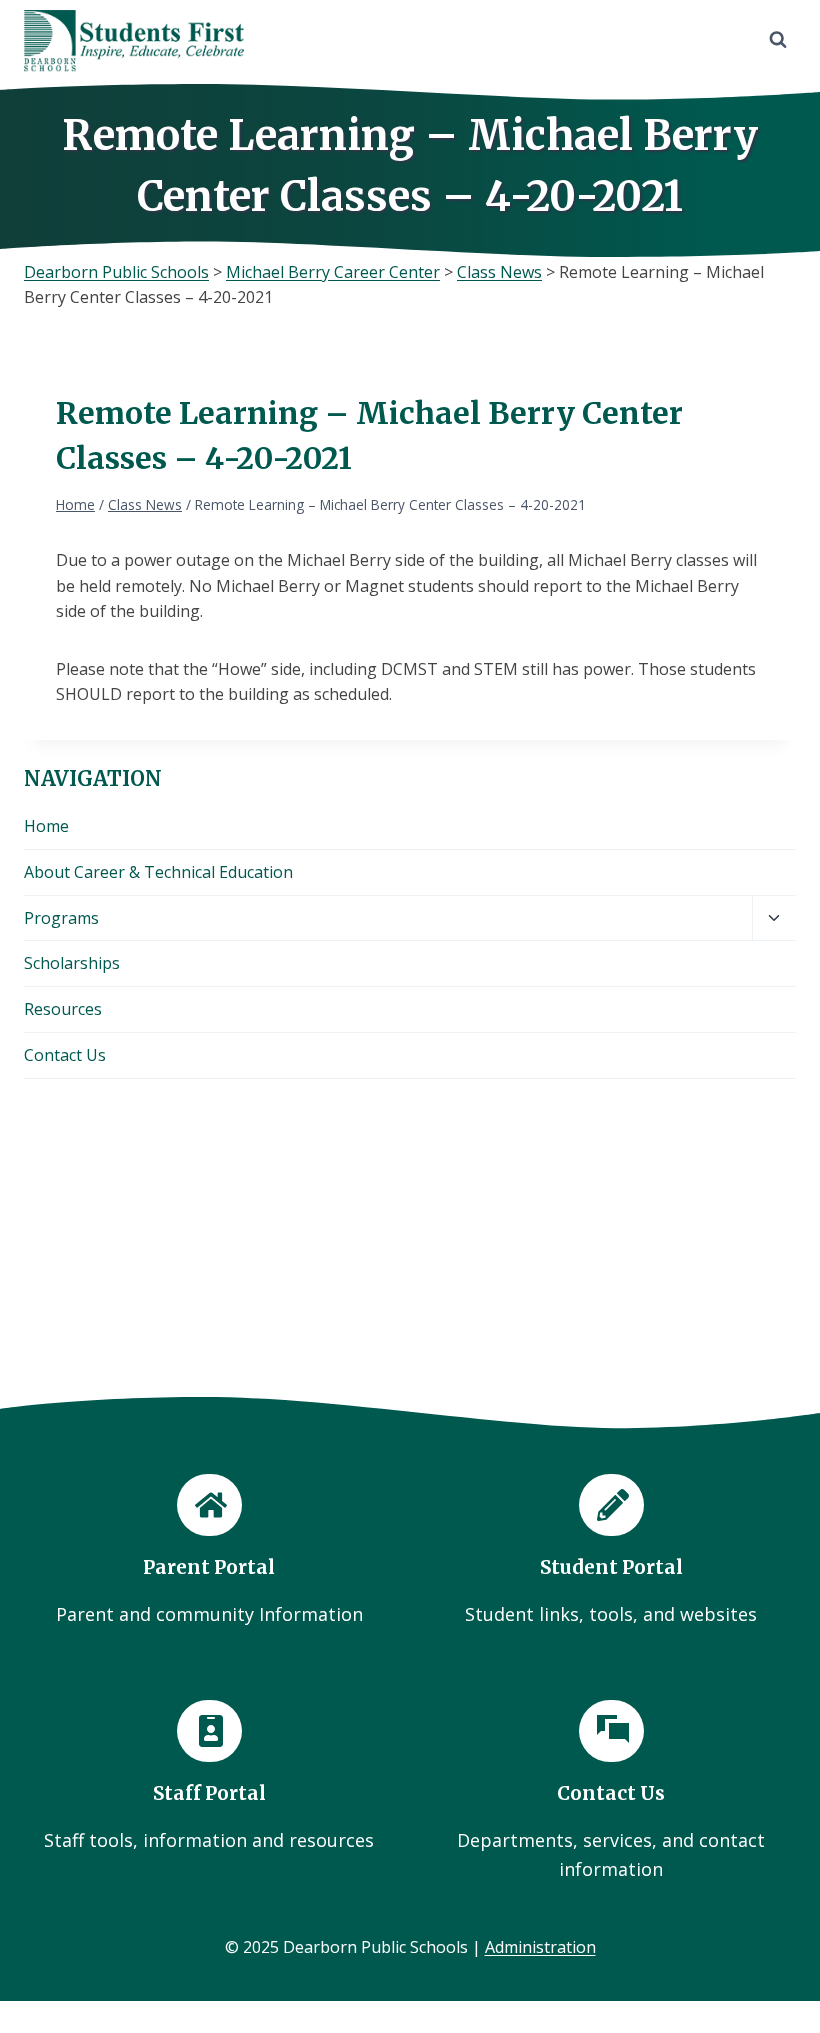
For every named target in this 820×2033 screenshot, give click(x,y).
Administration (540, 1947)
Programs (61, 918)
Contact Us (65, 1055)
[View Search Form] (778, 40)
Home (46, 826)
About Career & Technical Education (158, 872)
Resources (63, 1009)
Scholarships (72, 963)
